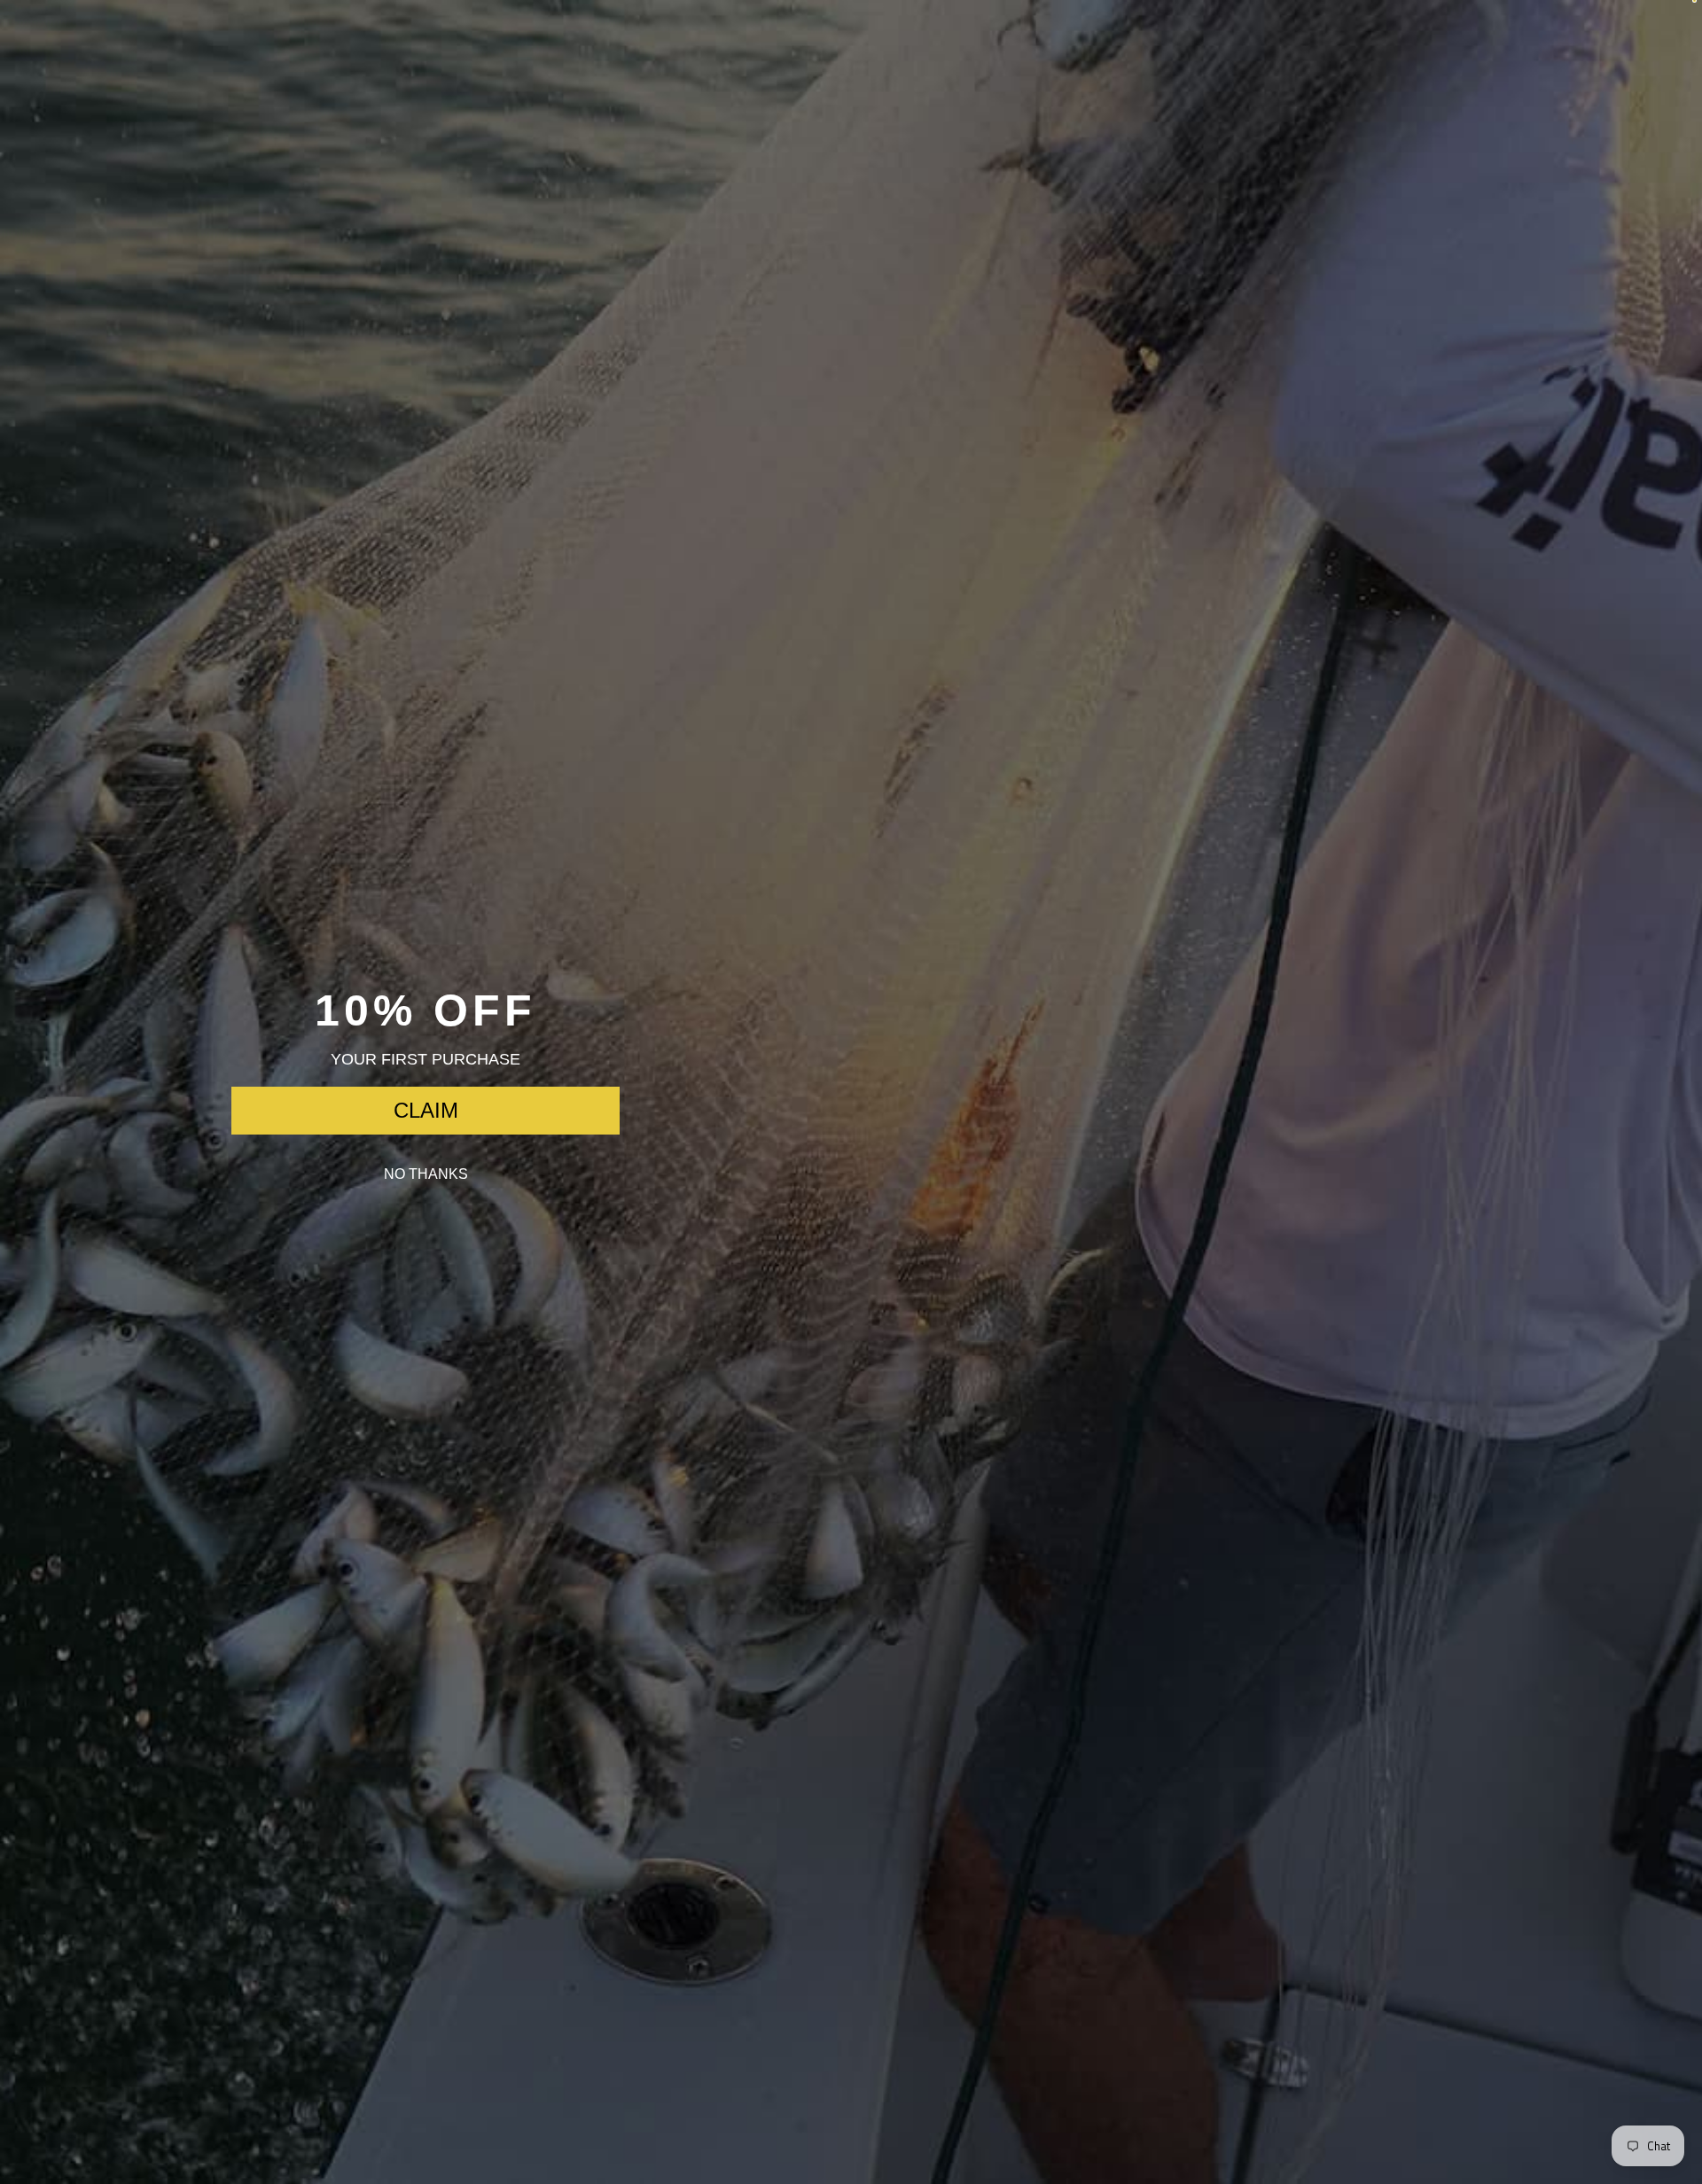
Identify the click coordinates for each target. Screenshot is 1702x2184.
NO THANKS (426, 1174)
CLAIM (426, 1110)
